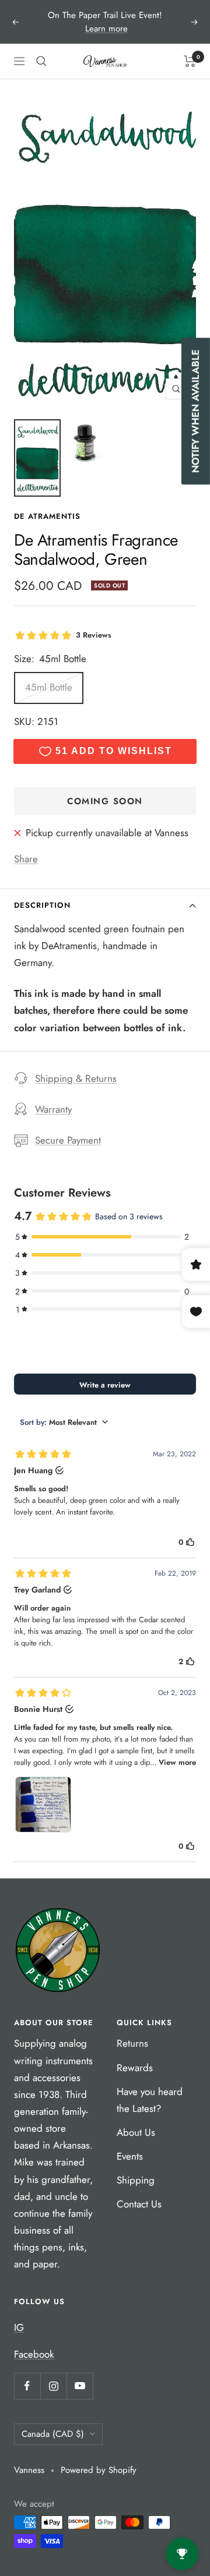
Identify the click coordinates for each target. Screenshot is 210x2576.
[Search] (41, 61)
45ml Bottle (49, 687)
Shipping (136, 2180)
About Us (136, 2132)
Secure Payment (68, 1140)
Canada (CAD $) (53, 2434)
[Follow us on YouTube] (80, 2386)
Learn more (106, 29)
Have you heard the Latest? (150, 2100)
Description (42, 905)
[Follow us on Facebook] (27, 2386)
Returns (132, 2043)
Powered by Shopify (99, 2470)
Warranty (53, 1109)
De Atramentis (47, 516)
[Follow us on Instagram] (53, 2386)
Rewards (135, 2068)
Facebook (34, 2354)
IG (19, 2327)
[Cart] (190, 61)
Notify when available (195, 411)
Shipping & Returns (76, 1078)
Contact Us (139, 2204)
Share (26, 859)
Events (130, 2156)
